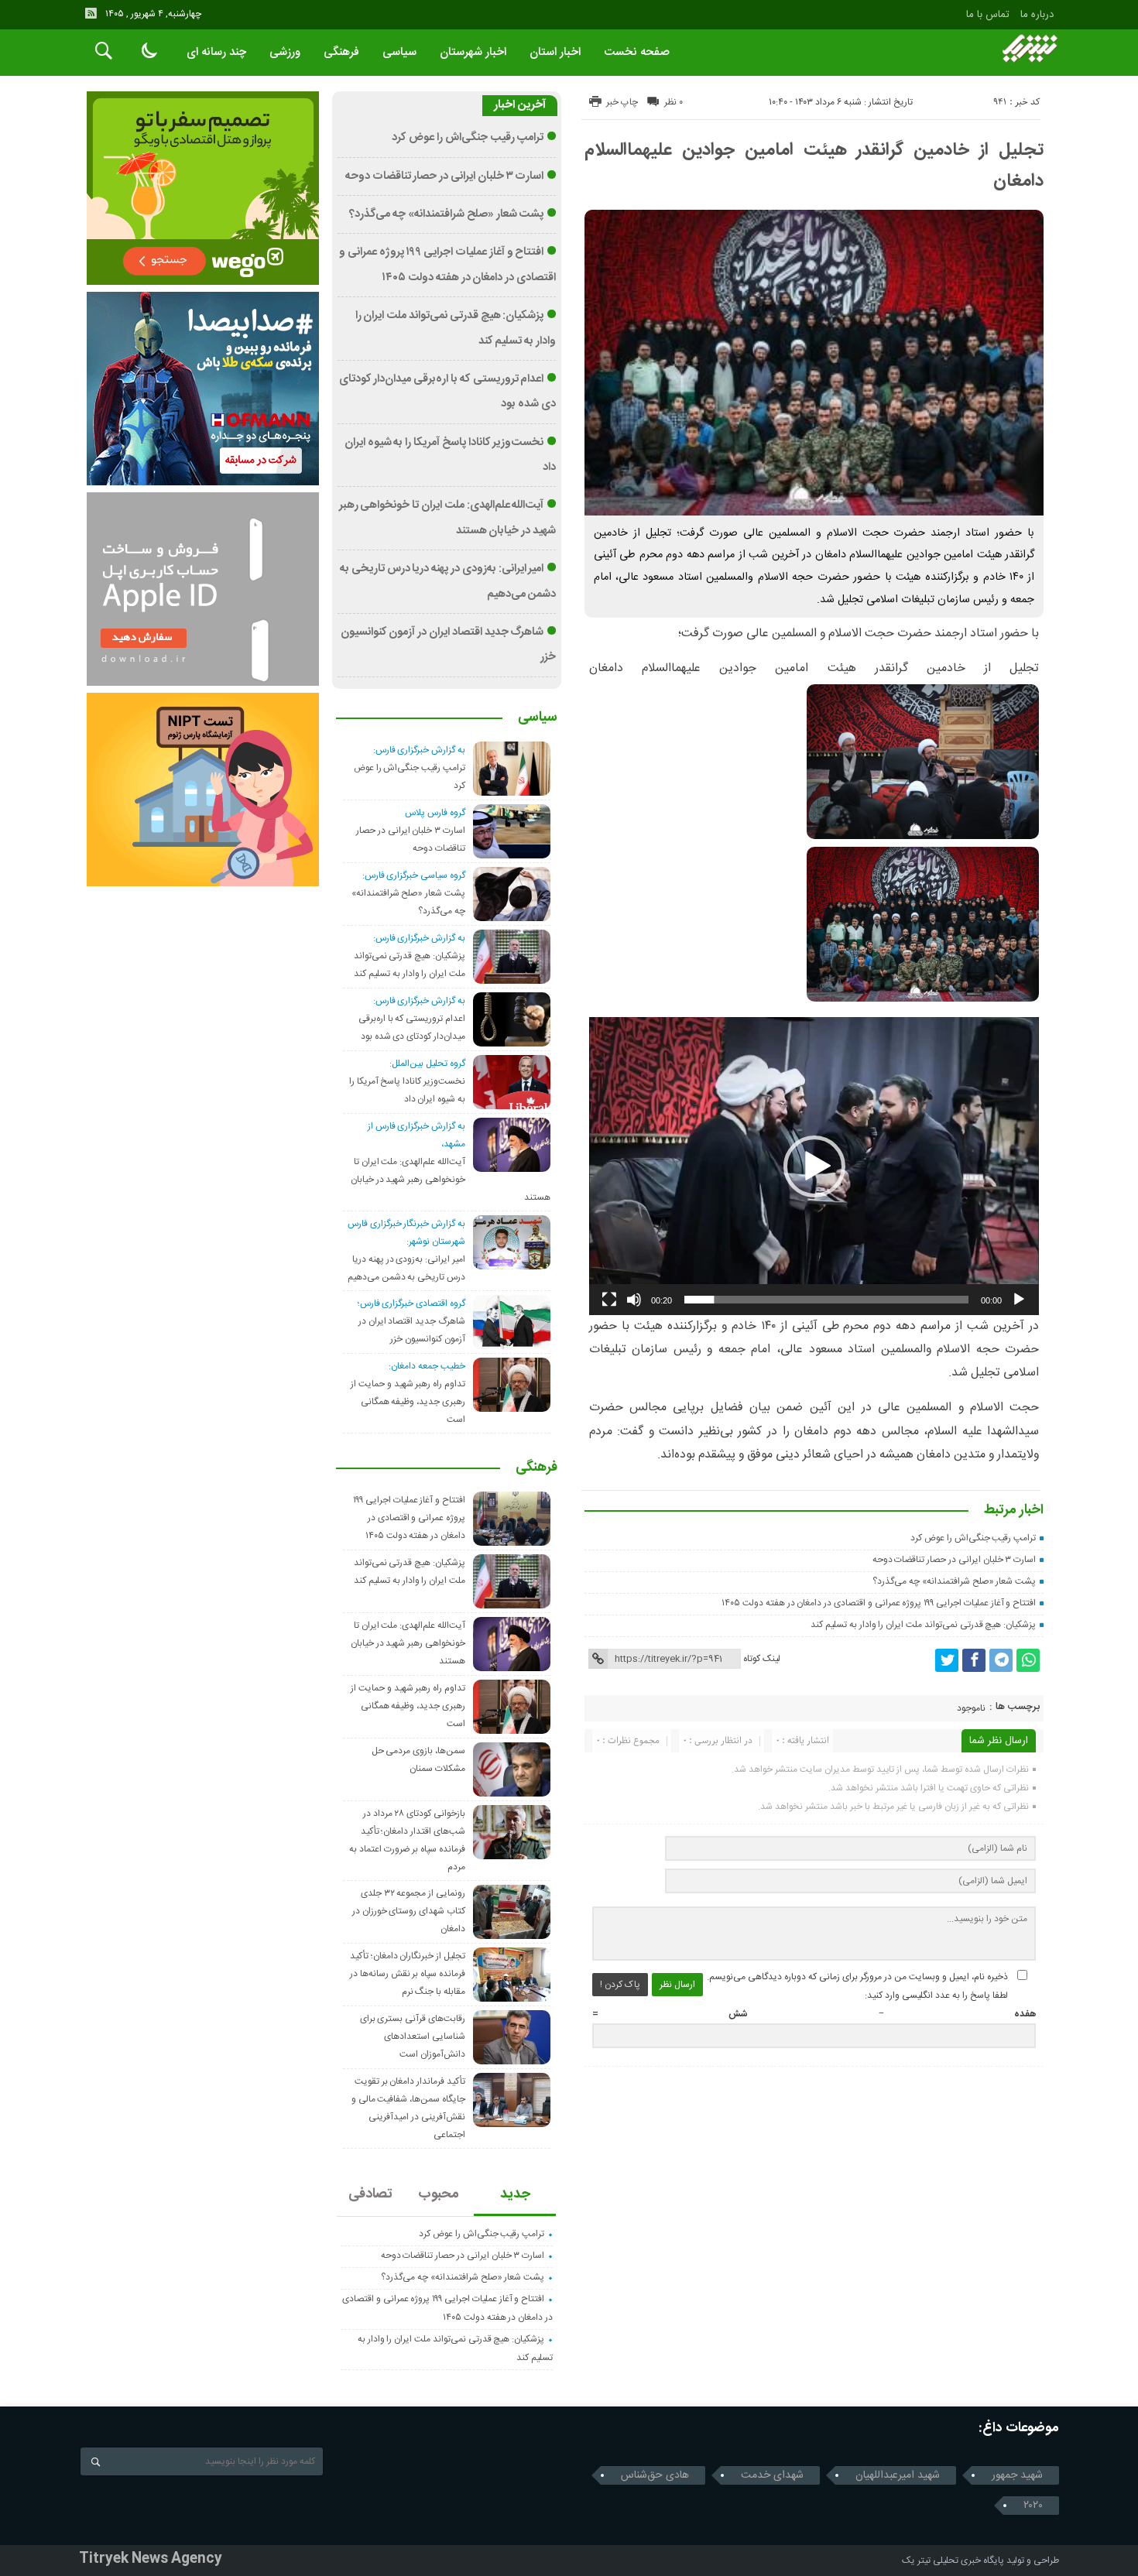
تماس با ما (988, 15)
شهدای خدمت (772, 2475)
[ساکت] (634, 1300)
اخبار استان (555, 52)
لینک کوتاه (762, 1659)
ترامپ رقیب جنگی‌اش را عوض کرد (973, 1538)
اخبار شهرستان (473, 52)
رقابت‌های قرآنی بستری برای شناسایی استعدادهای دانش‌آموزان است (413, 2036)
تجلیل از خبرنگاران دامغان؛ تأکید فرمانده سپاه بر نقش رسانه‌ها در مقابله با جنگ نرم (408, 1974)
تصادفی (370, 2194)
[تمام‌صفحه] (609, 1300)
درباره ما (1037, 15)
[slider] (826, 1300)
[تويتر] (947, 1660)
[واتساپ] (1028, 1660)
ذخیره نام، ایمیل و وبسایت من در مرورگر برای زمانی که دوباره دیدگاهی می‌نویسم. (857, 1977)
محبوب (439, 2194)
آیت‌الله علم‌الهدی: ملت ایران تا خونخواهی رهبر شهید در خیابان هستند (451, 1180)
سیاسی (399, 52)
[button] (814, 1166)
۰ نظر (674, 102)
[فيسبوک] (974, 1660)
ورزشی (285, 52)
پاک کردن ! (620, 1985)
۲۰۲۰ (1033, 2506)
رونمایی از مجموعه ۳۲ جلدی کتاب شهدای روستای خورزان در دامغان (409, 1911)
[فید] (91, 13)
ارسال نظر (677, 1985)
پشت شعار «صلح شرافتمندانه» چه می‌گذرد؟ (954, 1581)
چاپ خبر (622, 102)
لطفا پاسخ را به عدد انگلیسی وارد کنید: (936, 1995)
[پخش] (1019, 1300)
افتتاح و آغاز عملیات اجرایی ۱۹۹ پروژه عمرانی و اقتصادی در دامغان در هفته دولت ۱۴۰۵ (879, 1603)
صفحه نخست (637, 52)
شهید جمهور (1017, 2475)
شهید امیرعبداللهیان (898, 2475)
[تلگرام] (1001, 1660)
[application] (814, 1166)
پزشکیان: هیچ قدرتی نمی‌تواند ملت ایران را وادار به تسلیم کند (923, 1625)
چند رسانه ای (216, 52)
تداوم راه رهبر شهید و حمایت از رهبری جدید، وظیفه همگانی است (408, 1402)
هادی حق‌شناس (655, 2475)
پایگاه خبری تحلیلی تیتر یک (953, 2561)
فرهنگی (341, 52)
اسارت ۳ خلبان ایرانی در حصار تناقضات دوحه (955, 1560)
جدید (515, 2194)
